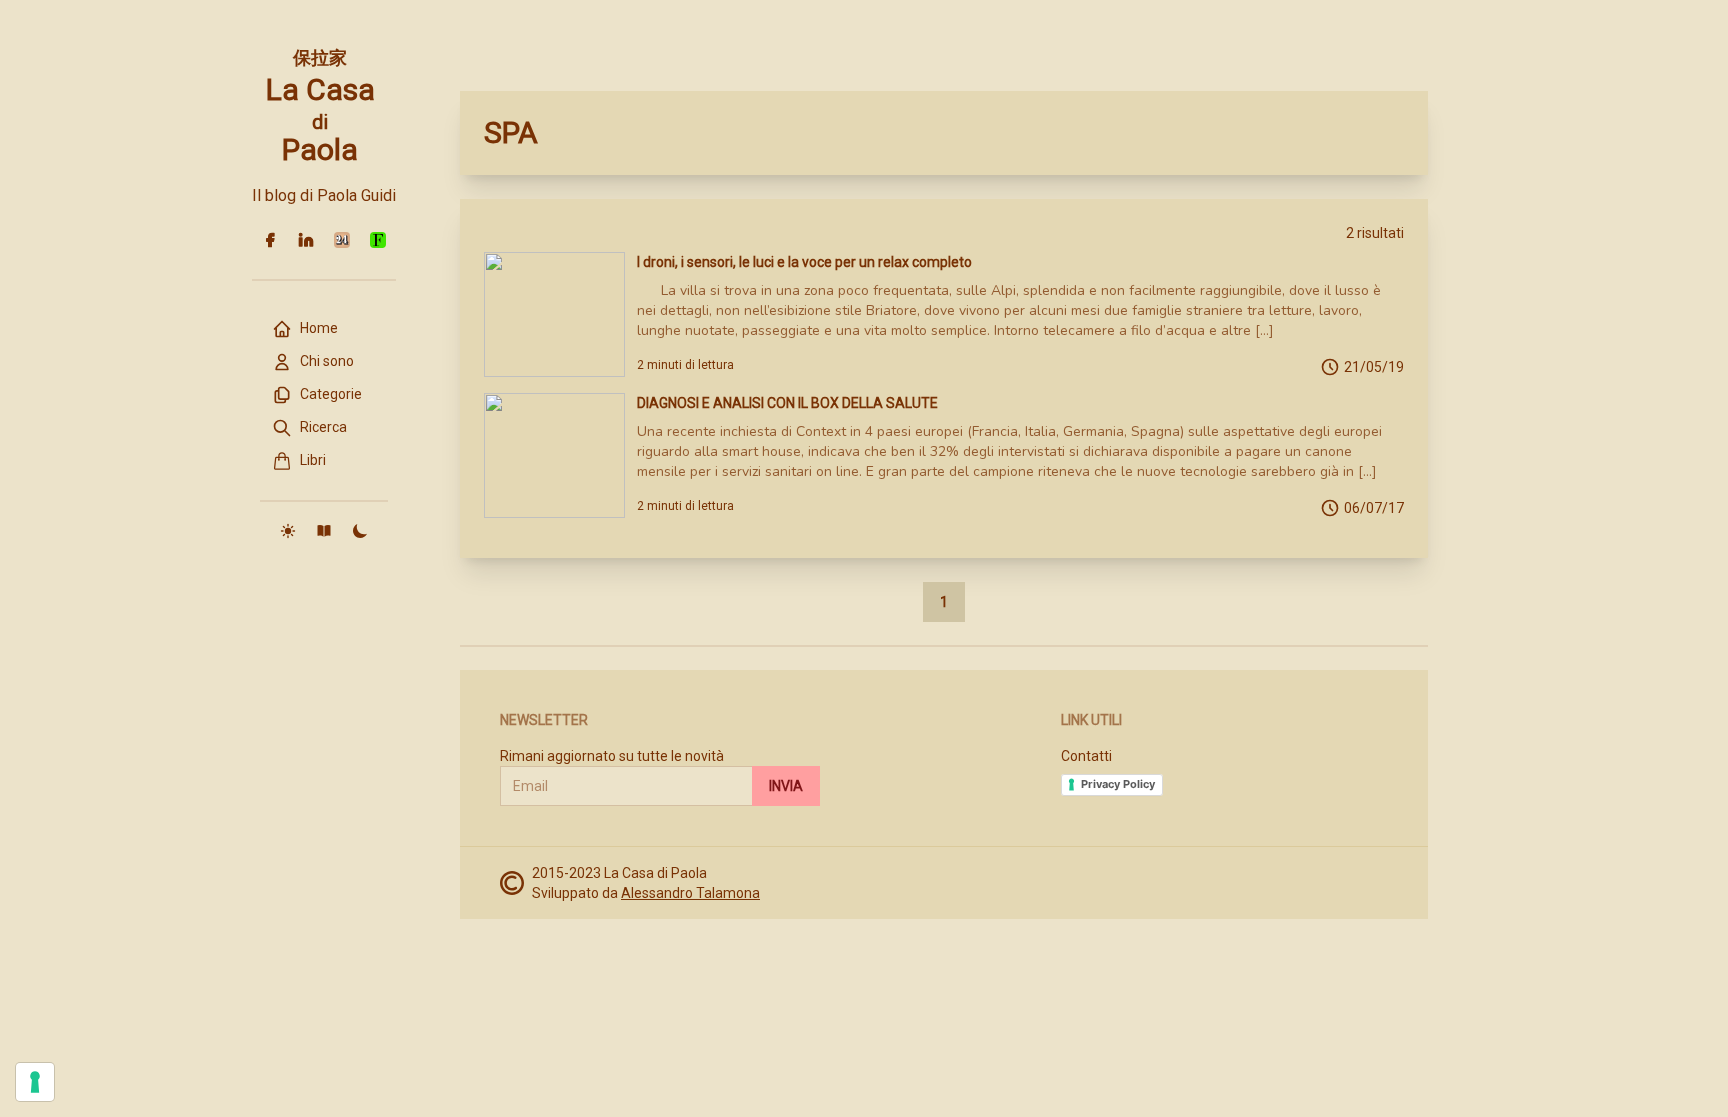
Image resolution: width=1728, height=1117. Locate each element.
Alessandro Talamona (690, 893)
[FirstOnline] (378, 240)
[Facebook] (270, 240)
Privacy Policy (1118, 784)
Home (319, 328)
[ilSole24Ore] (342, 240)
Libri (313, 460)
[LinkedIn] (306, 240)
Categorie (331, 394)
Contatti (1086, 756)
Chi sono (327, 361)
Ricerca (323, 427)
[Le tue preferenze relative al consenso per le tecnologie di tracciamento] (35, 1082)
